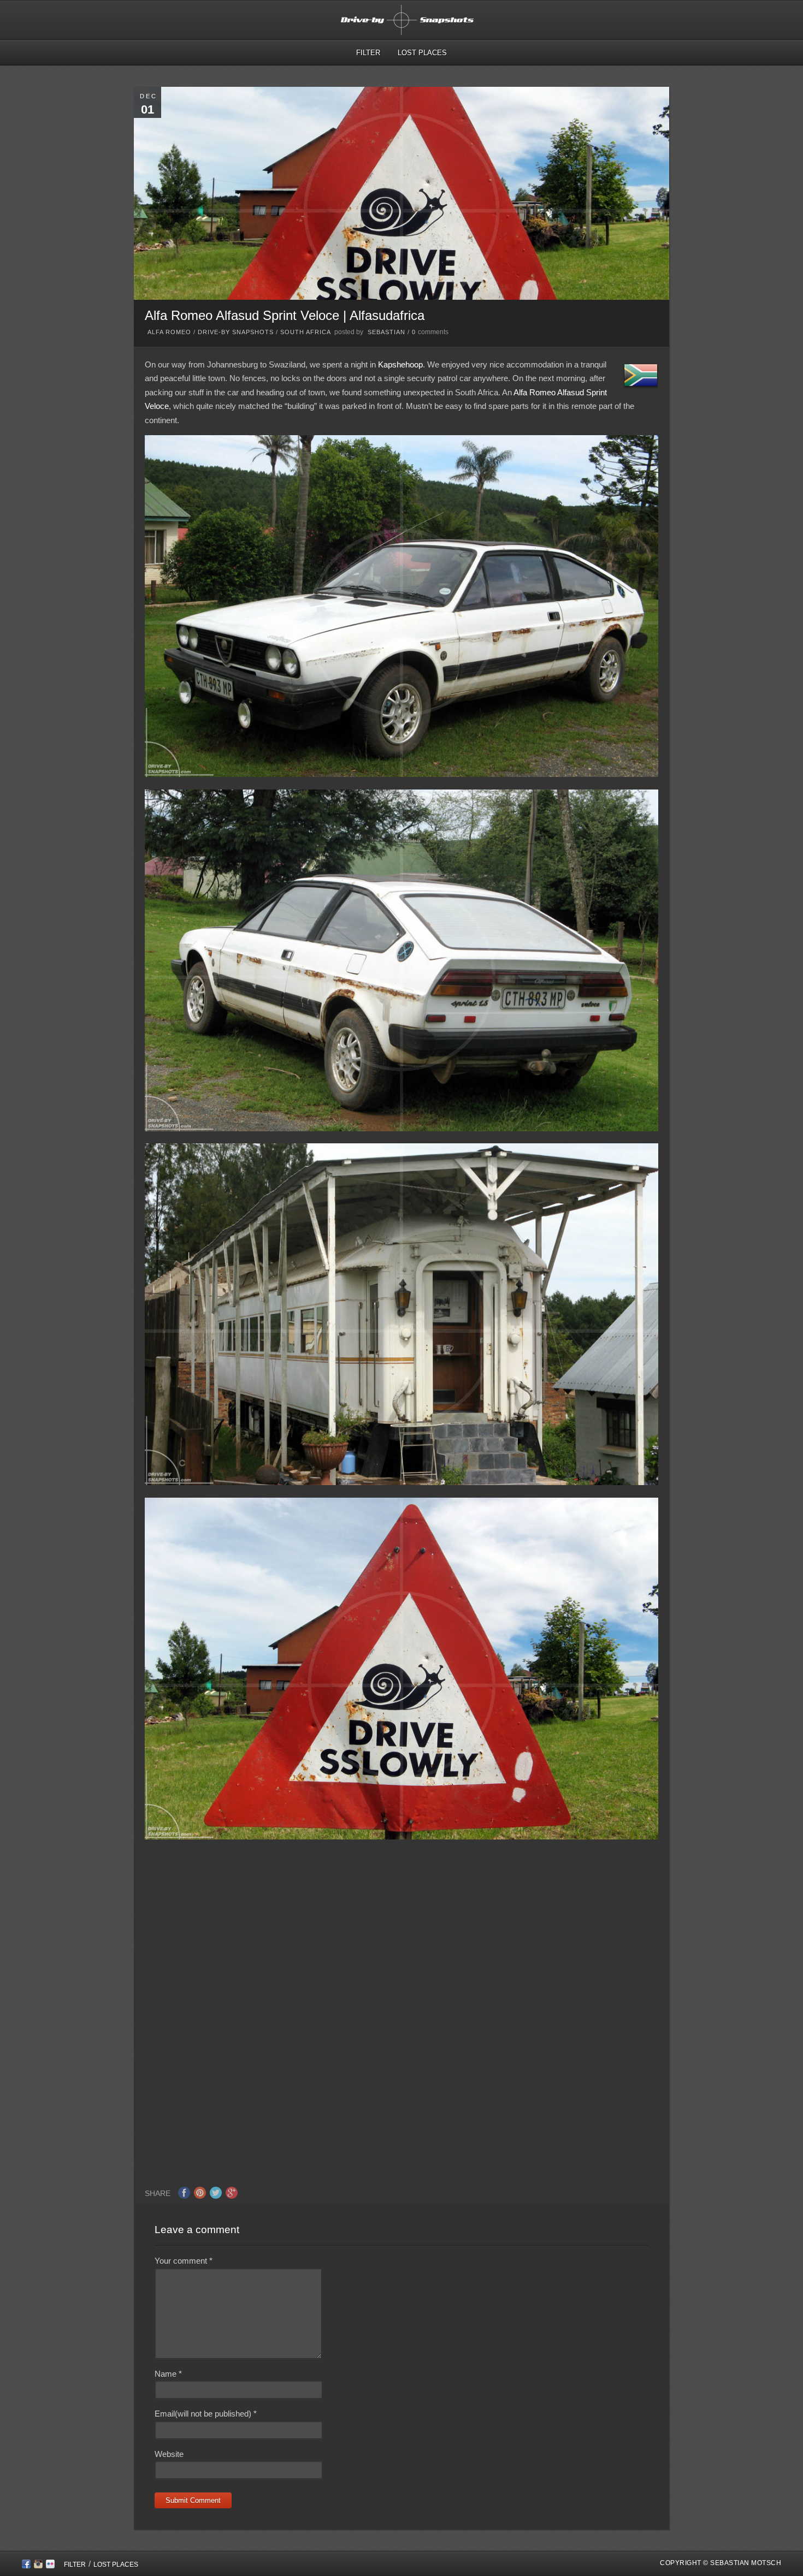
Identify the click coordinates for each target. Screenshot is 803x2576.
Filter (368, 53)
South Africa (305, 332)
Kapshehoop (400, 364)
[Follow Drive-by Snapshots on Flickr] (50, 2566)
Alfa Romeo (169, 332)
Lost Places (422, 53)
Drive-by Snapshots (236, 332)
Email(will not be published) (206, 2414)
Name (168, 2374)
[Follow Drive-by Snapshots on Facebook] (26, 2566)
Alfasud (571, 392)
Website (169, 2454)
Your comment (184, 2261)
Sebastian (386, 332)
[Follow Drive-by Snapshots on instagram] (38, 2566)
